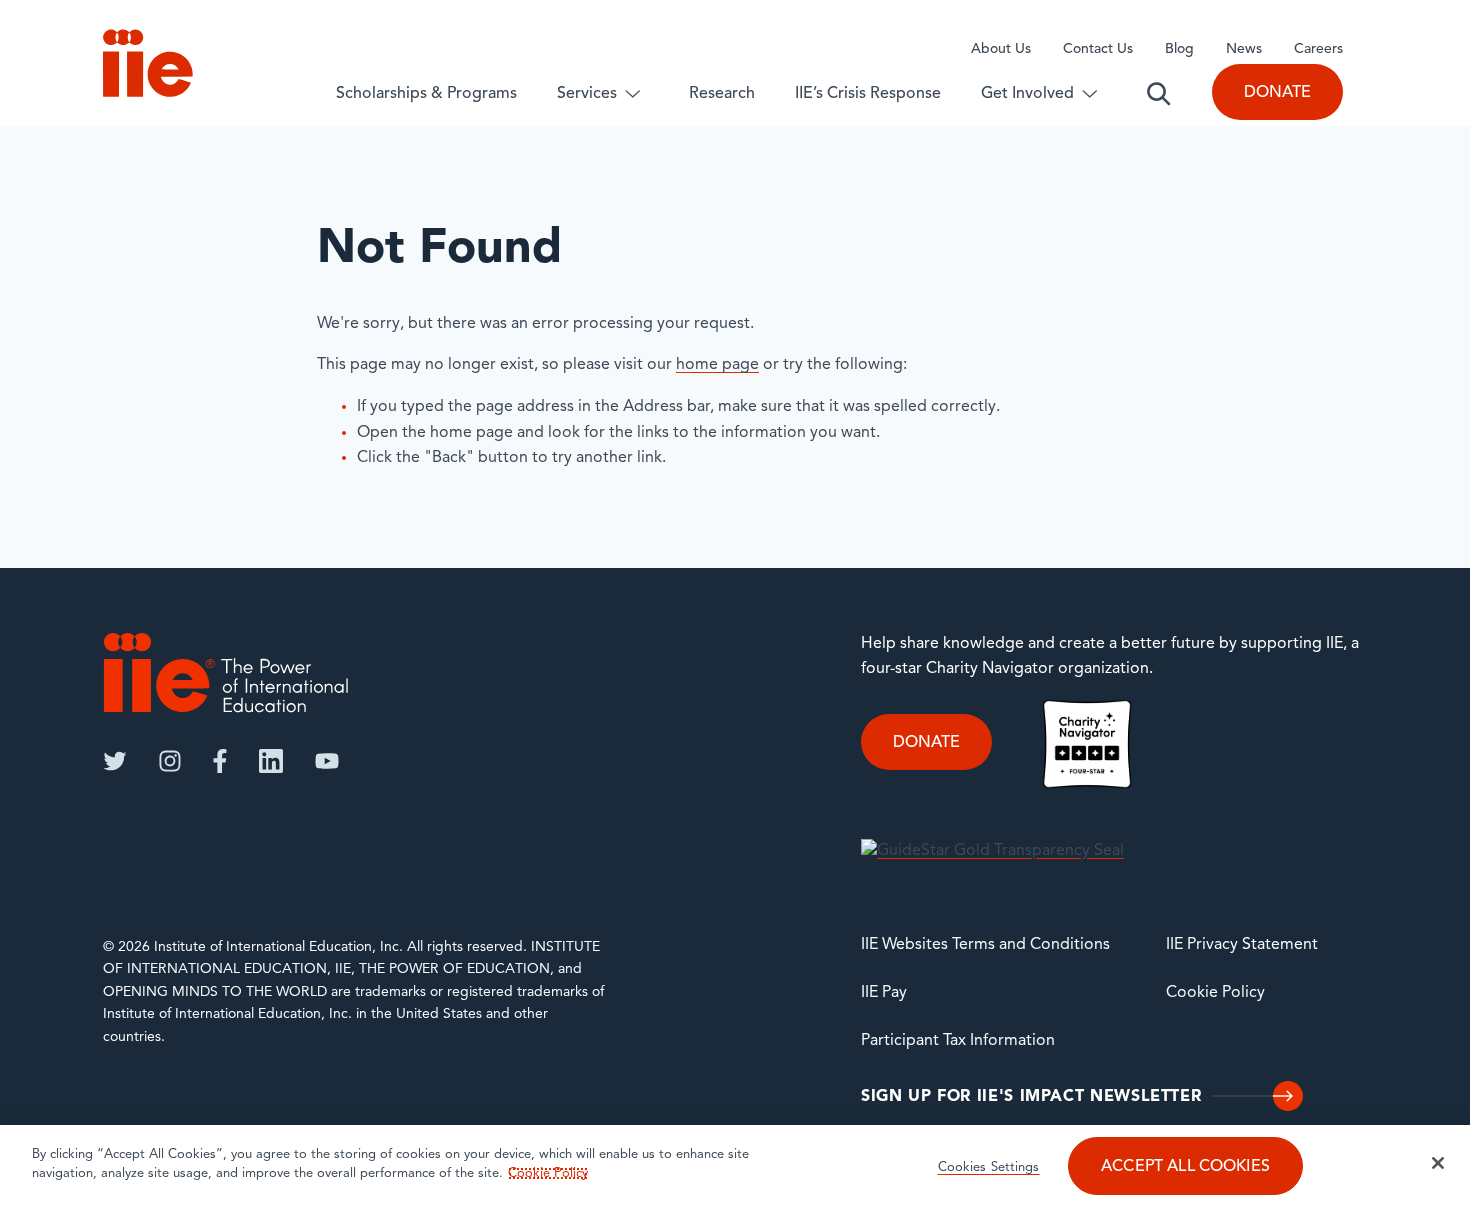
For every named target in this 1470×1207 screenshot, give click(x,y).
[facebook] (220, 761)
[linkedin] (271, 761)
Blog (1179, 49)
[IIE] (226, 672)
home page (717, 365)
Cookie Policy (1215, 993)
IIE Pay (884, 993)
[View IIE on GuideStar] (992, 851)
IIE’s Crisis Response (868, 94)
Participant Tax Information (958, 1041)
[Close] (1438, 1163)
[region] (735, 1166)
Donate (1277, 93)
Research (722, 94)
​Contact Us (1098, 49)
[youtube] (327, 761)
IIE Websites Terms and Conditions (985, 945)
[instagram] (170, 761)
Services (587, 94)
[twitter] (115, 761)
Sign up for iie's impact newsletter (1031, 1097)
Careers (1318, 49)
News (1244, 49)
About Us (1001, 49)
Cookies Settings (989, 1167)
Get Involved (1027, 94)
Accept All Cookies (1185, 1167)
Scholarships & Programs (426, 94)
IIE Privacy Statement (1242, 945)
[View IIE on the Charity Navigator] (1087, 744)
